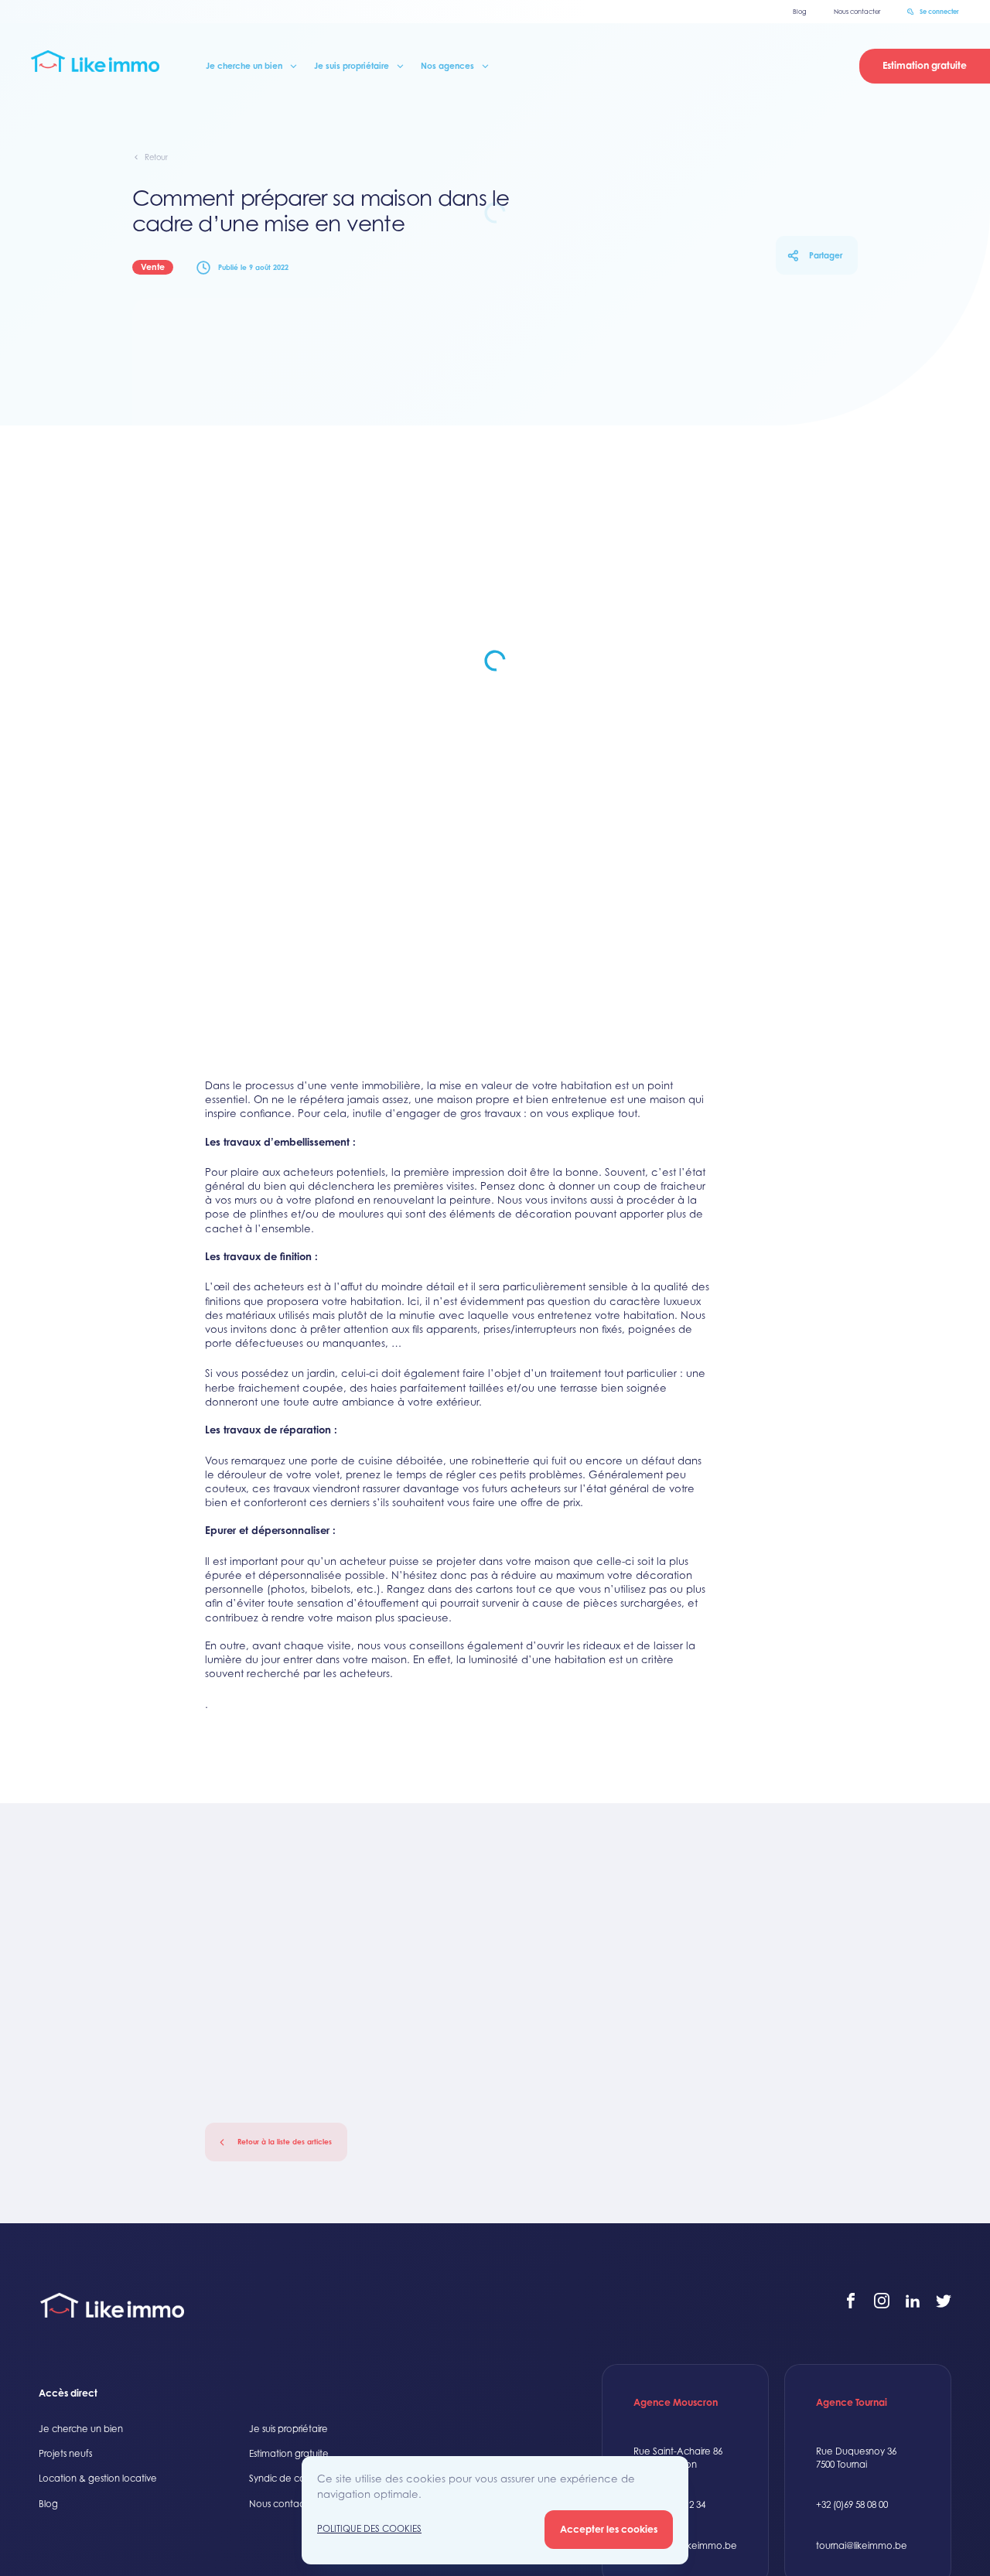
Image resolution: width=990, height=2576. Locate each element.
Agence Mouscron (676, 2402)
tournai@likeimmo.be (862, 2546)
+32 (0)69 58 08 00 (852, 2505)
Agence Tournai (852, 2402)
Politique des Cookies (369, 2529)
